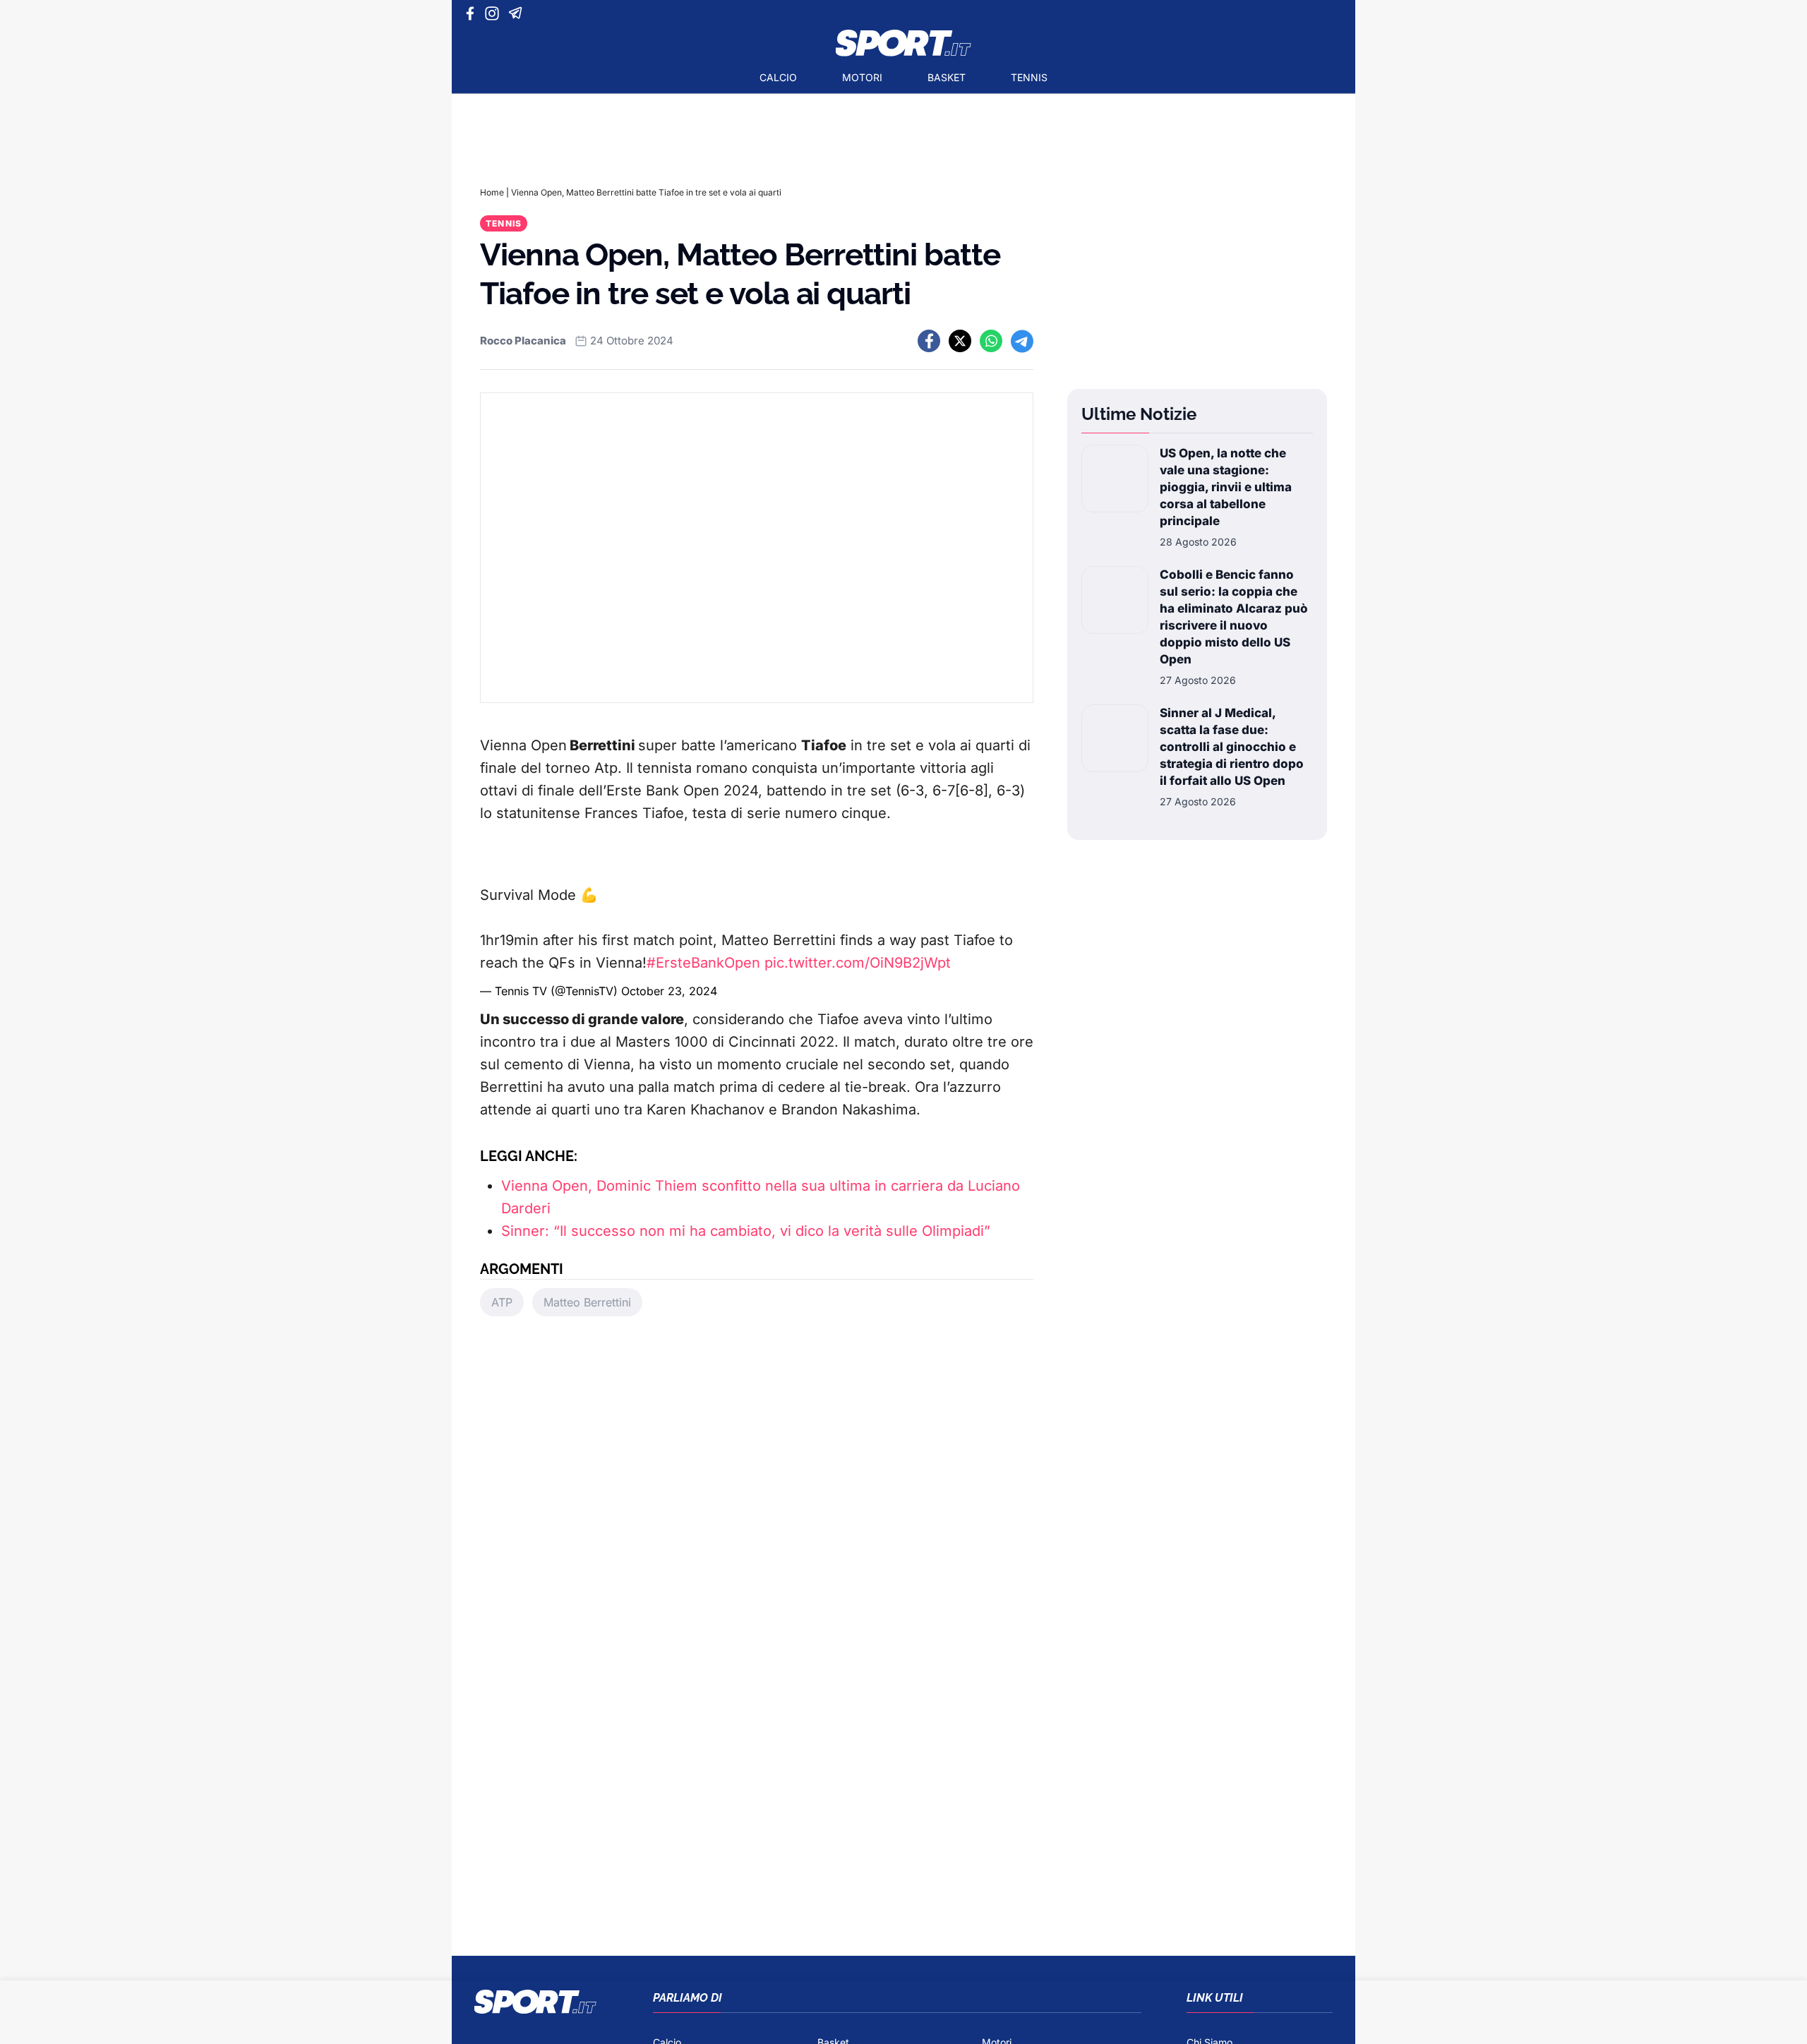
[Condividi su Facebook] (929, 341)
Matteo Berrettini (587, 1302)
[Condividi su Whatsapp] (991, 341)
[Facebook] (473, 13)
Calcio (778, 77)
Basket (947, 77)
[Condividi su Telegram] (1022, 341)
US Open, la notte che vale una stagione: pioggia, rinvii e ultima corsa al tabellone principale (1226, 487)
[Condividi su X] (960, 341)
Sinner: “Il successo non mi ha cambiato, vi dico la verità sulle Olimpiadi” (746, 1231)
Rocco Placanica (523, 341)
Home (492, 192)
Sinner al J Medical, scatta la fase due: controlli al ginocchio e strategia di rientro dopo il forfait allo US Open (1232, 747)
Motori (862, 77)
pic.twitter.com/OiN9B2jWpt (858, 963)
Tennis (1029, 77)
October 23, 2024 (669, 991)
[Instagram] (494, 13)
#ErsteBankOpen (703, 963)
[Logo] (903, 43)
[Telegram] (518, 13)
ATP (502, 1302)
